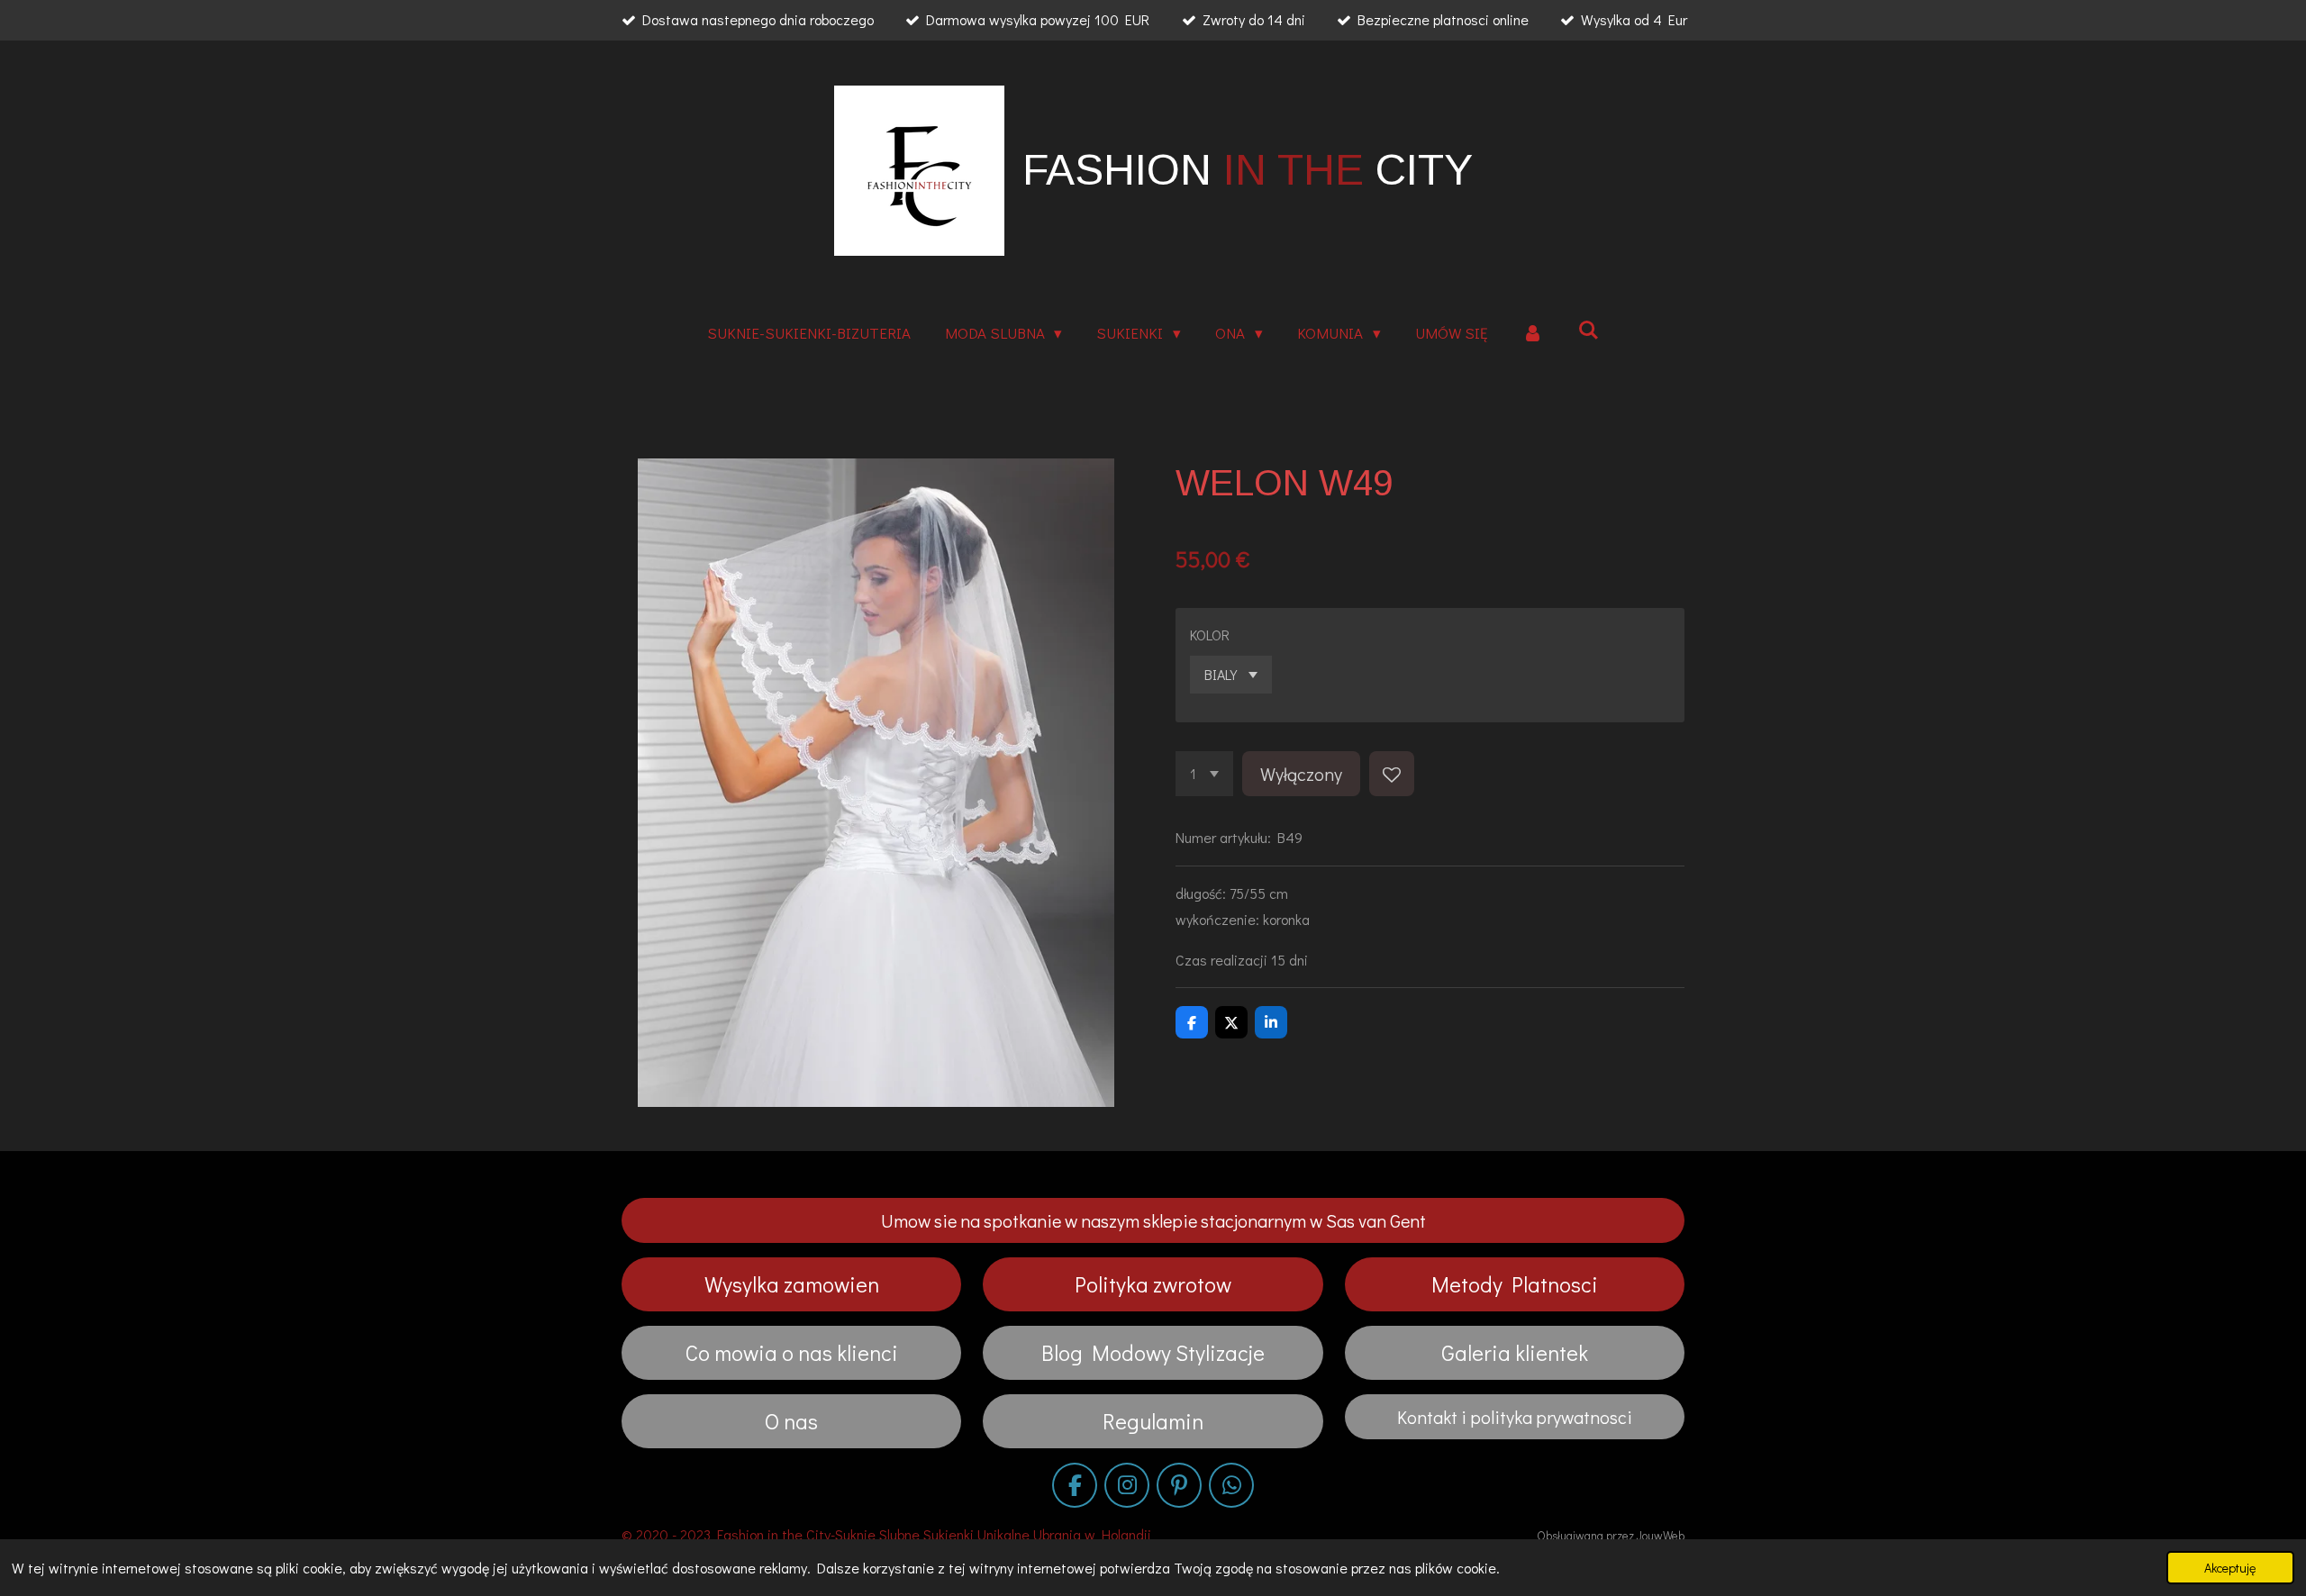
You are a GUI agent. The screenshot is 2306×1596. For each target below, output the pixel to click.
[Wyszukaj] (1589, 330)
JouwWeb (1661, 1536)
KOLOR (1210, 635)
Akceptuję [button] (2230, 1568)
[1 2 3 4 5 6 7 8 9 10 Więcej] (1204, 774)
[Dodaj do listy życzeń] (1392, 774)
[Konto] (1533, 334)
